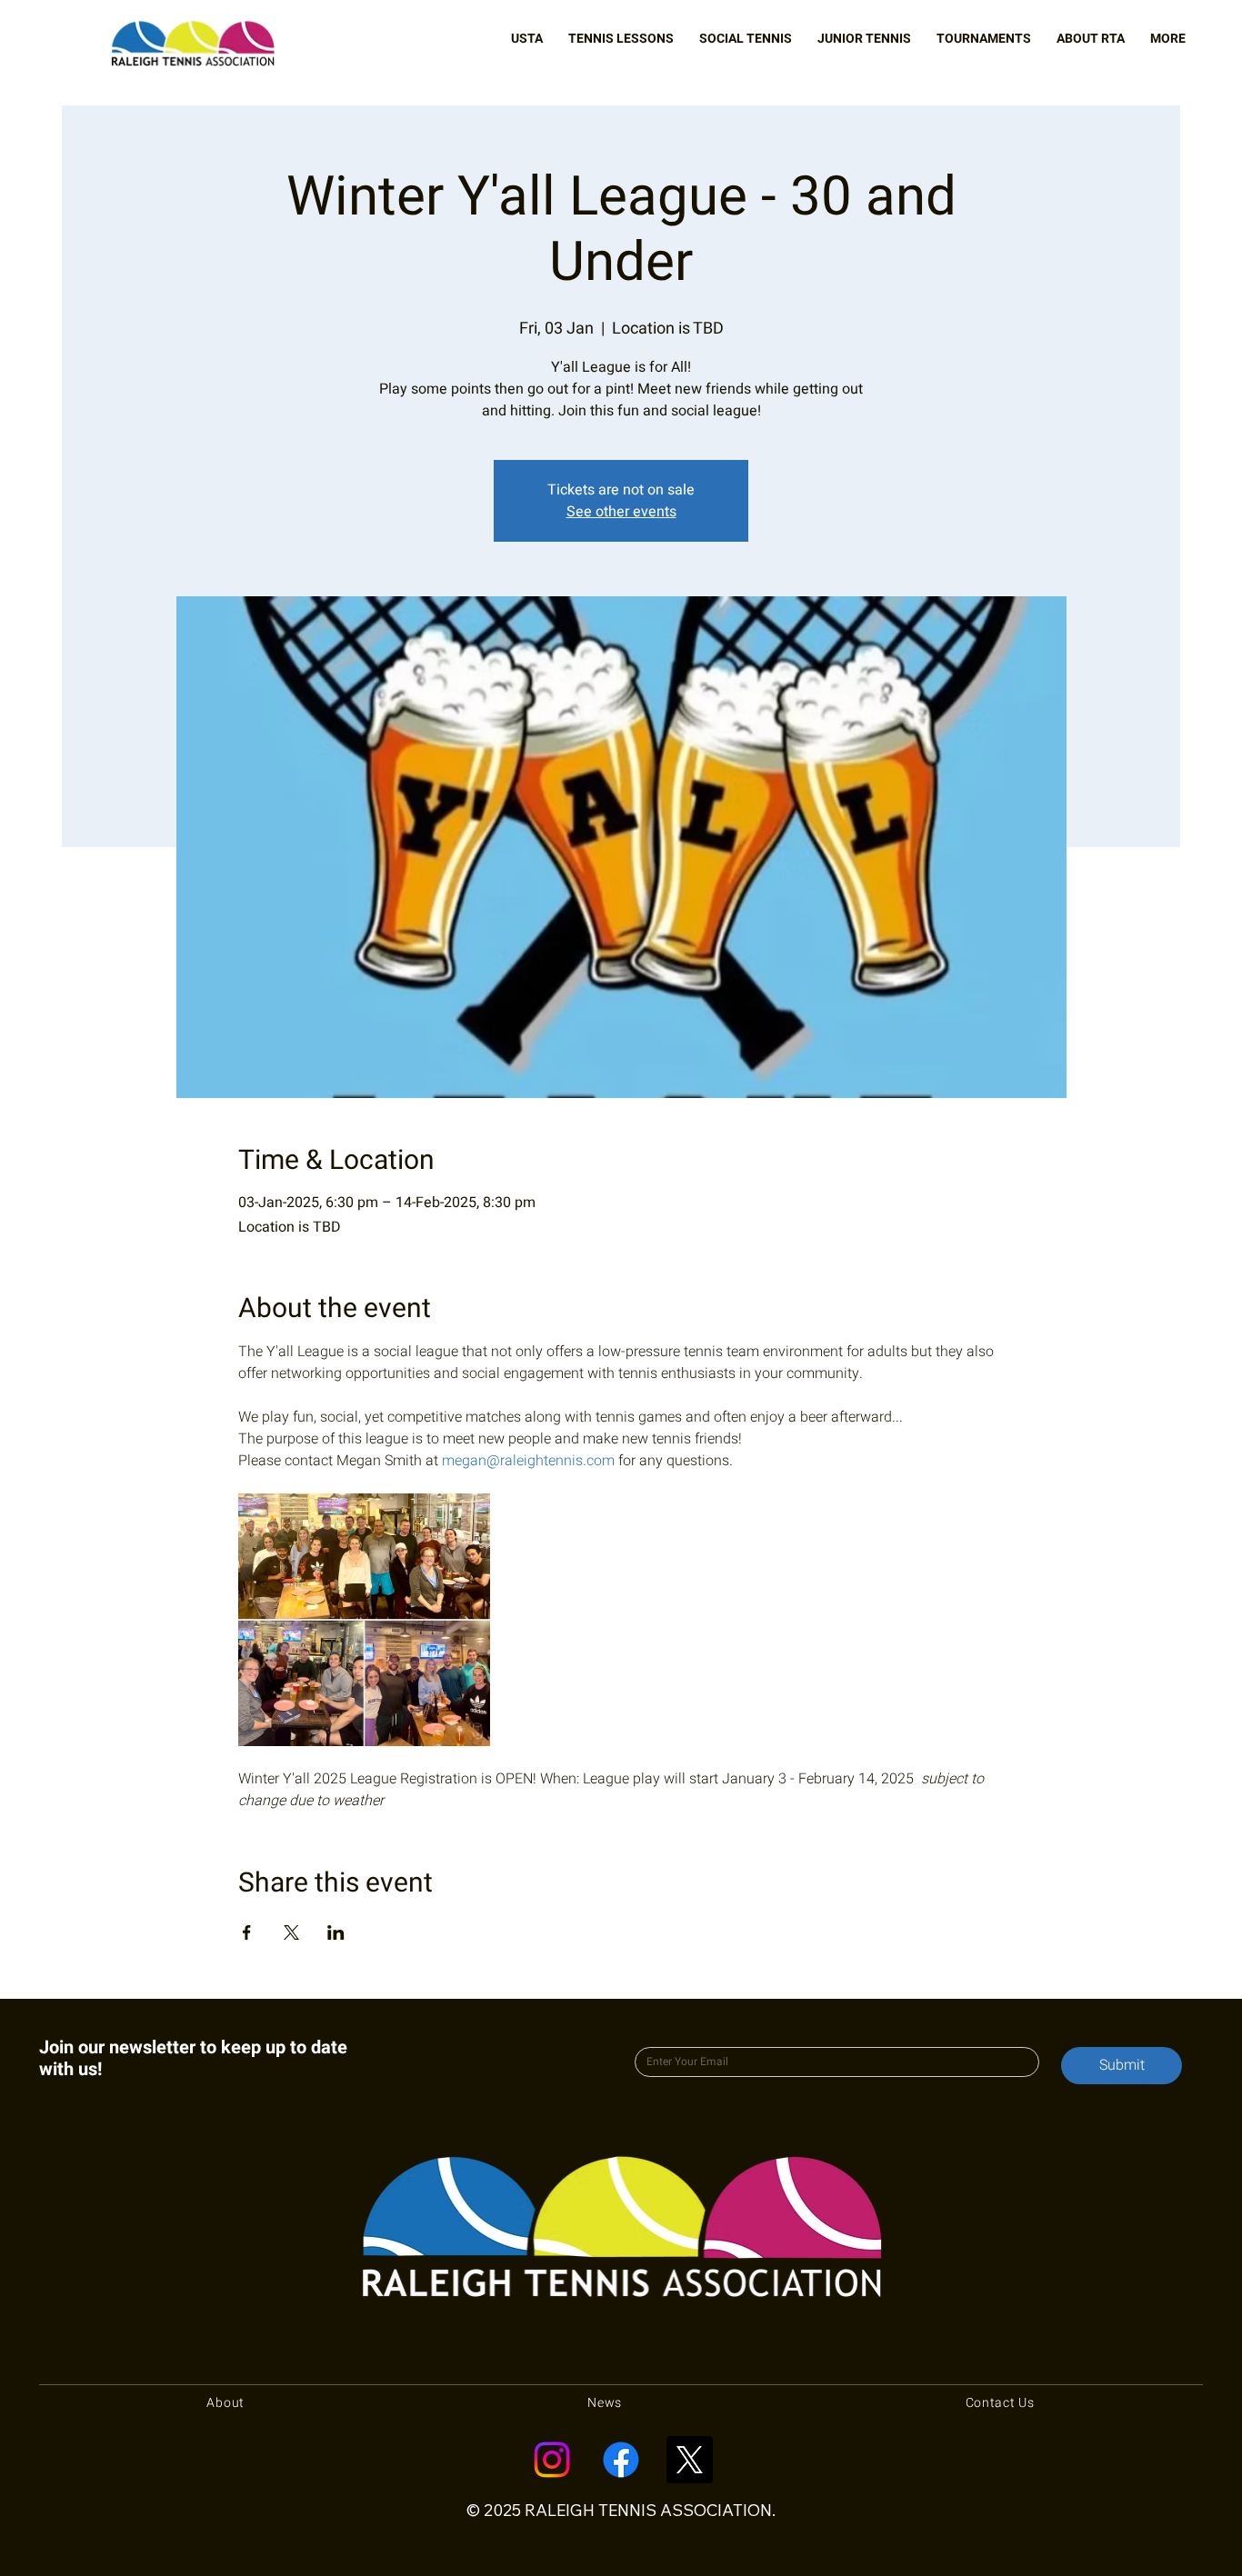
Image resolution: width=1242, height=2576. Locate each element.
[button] (527, 39)
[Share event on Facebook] (247, 1932)
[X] (689, 2460)
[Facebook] (621, 2460)
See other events (621, 512)
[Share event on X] (291, 1932)
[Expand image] (365, 1620)
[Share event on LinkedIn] (336, 1932)
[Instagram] (552, 2460)
